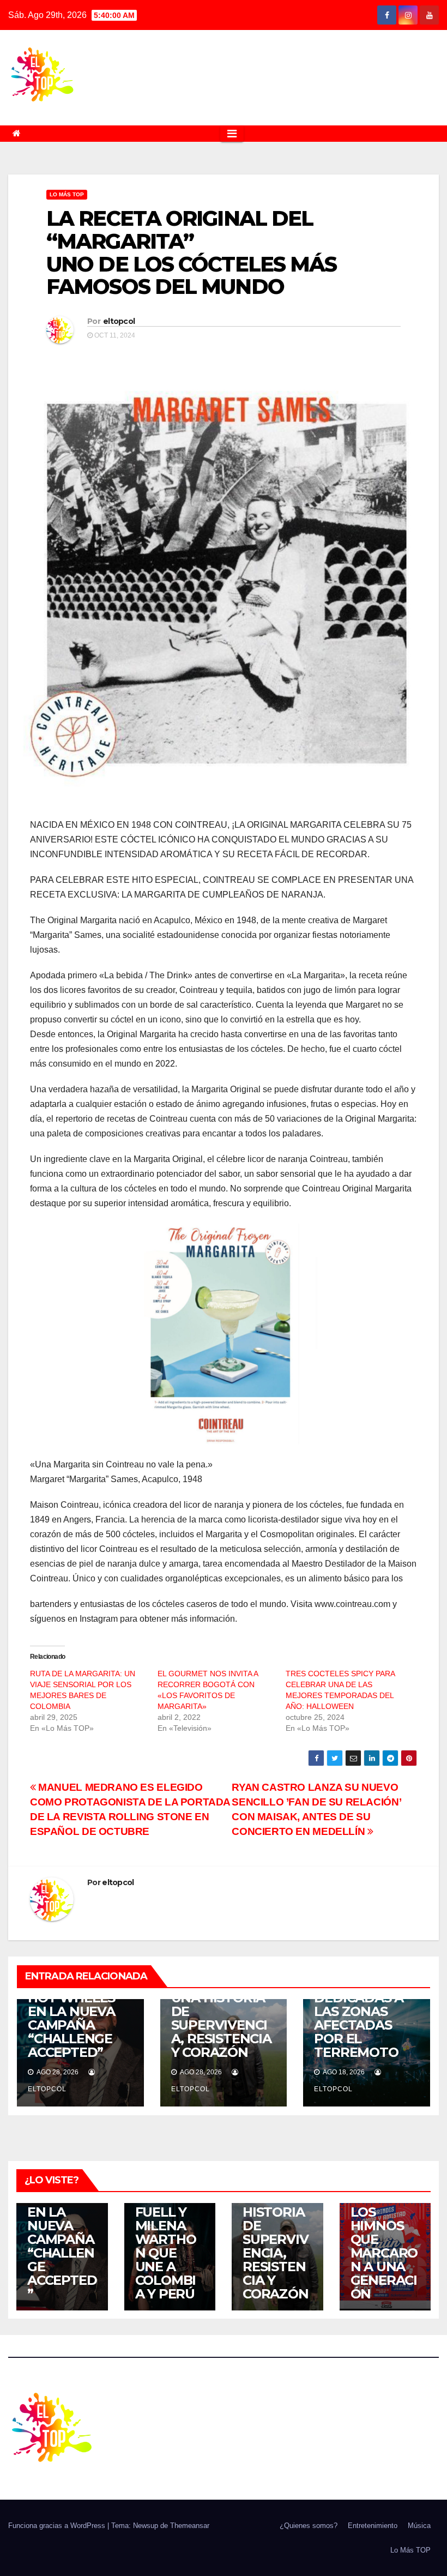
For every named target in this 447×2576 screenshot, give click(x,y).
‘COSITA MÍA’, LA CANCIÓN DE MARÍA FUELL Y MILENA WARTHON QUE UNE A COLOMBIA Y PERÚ (167, 2226)
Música (419, 2526)
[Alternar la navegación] (232, 134)
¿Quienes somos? (309, 2526)
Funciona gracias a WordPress (58, 2526)
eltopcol (119, 321)
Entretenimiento (373, 2526)
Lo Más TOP (67, 194)
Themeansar (190, 2526)
